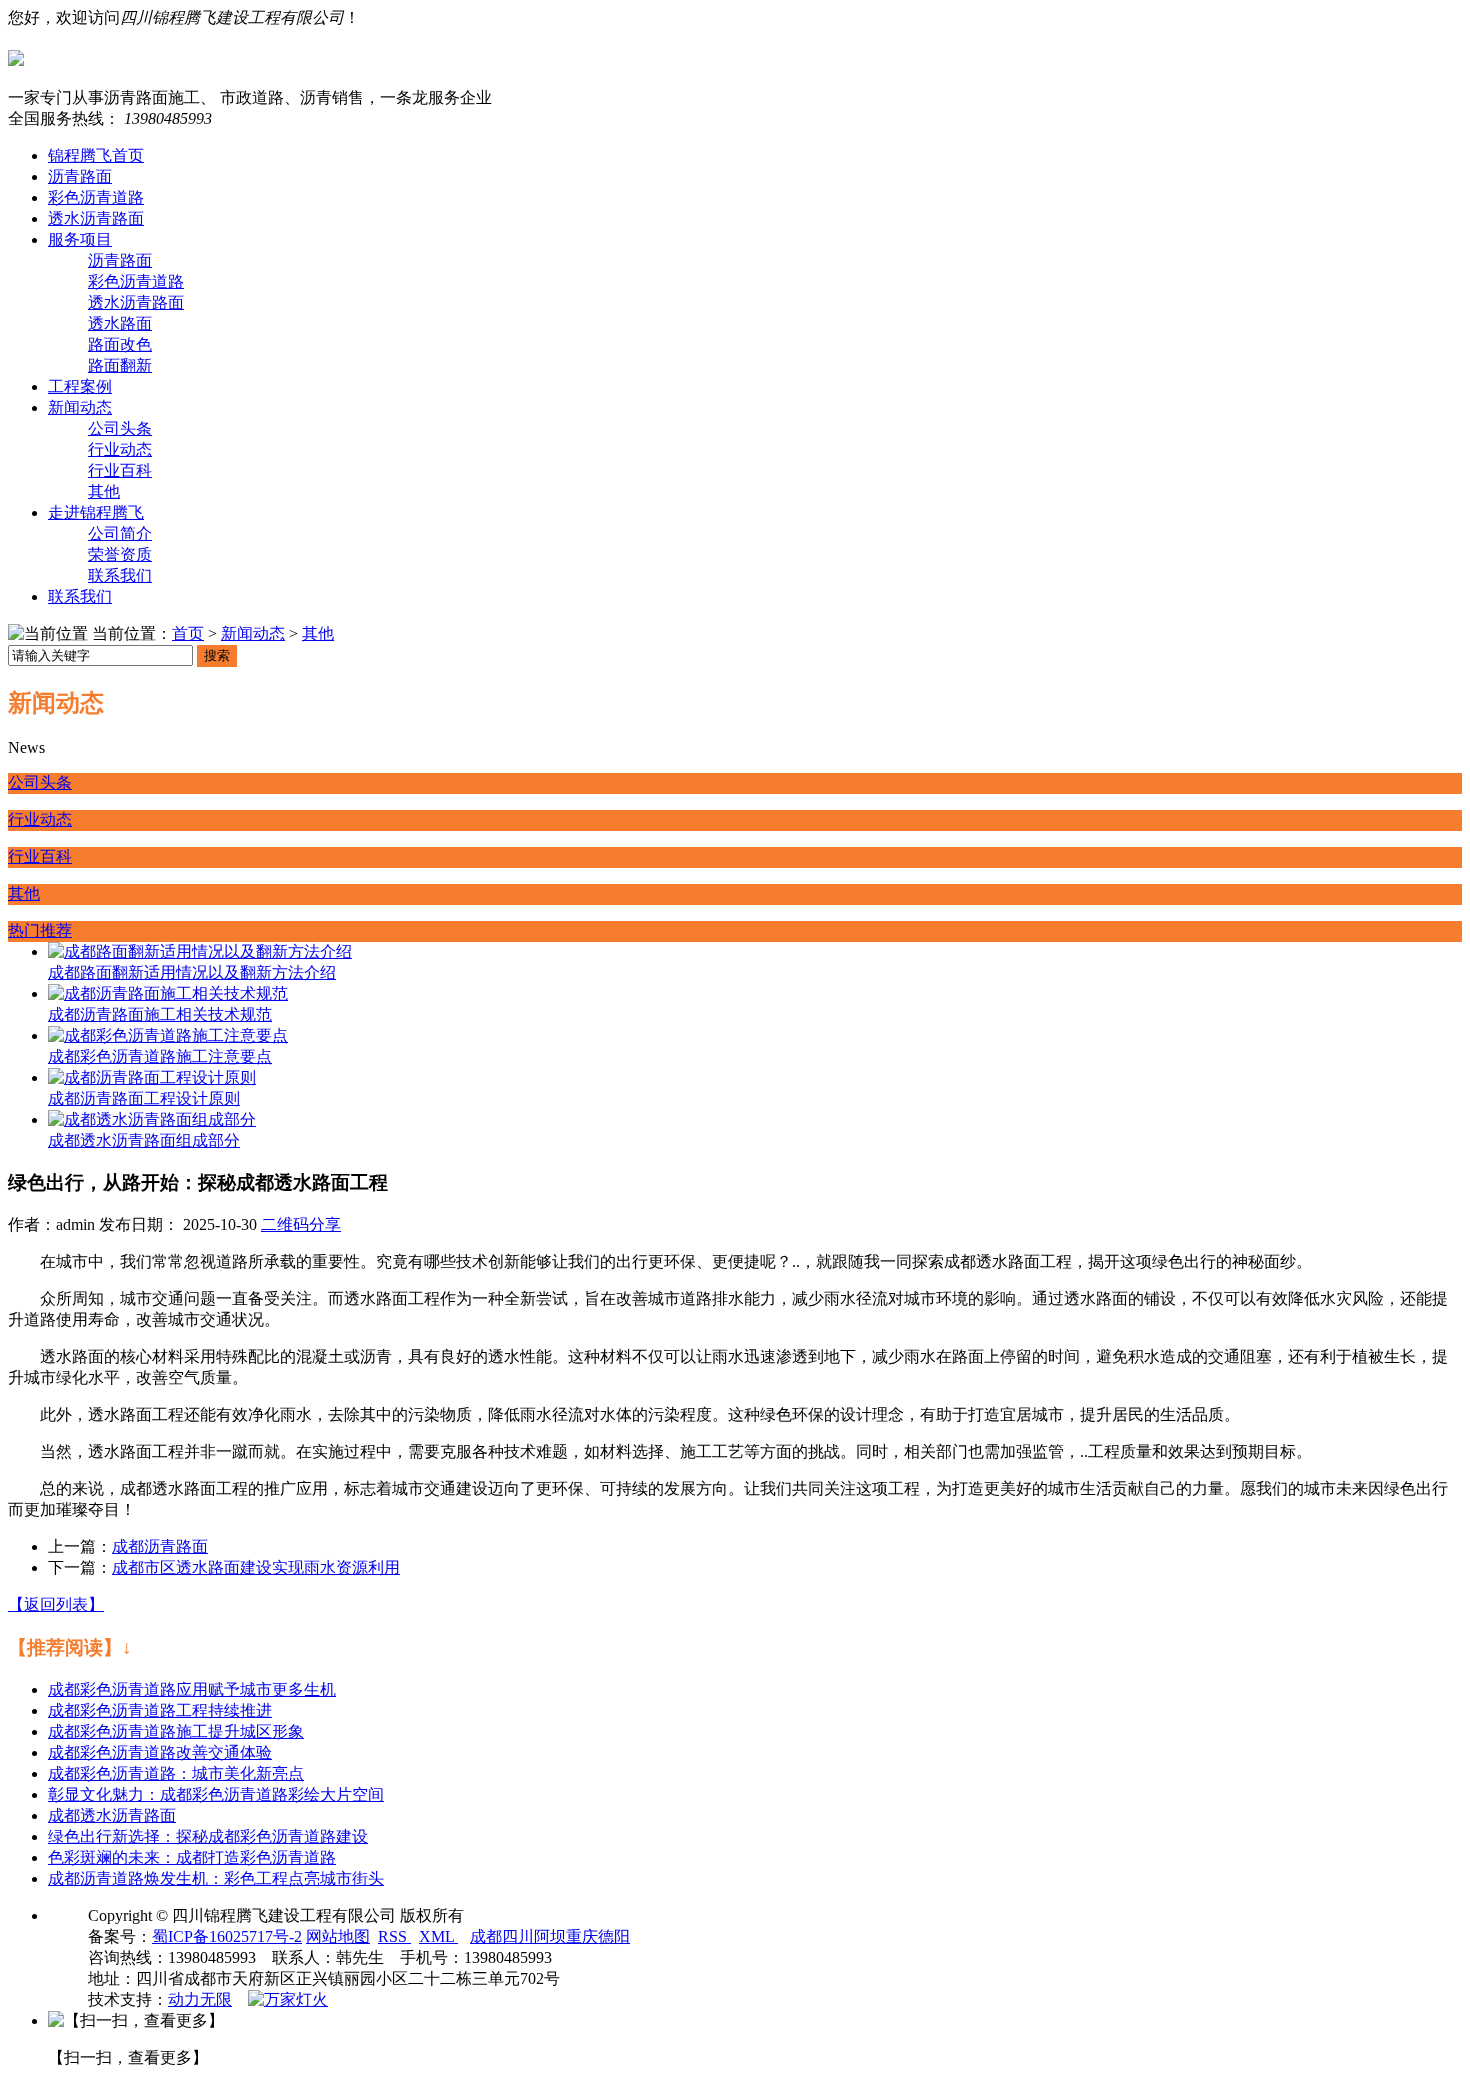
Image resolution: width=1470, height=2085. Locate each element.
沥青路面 (80, 176)
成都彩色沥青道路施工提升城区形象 (176, 1731)
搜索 (217, 655)
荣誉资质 (120, 554)
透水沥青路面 (96, 218)
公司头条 (120, 428)
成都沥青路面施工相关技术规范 (160, 1014)
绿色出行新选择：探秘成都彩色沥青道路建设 (208, 1836)
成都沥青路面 (160, 1546)
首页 (188, 633)
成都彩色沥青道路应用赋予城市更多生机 (192, 1689)
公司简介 (120, 533)
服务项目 (80, 239)
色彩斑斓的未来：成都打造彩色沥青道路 (192, 1857)
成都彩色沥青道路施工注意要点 (160, 1056)
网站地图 (338, 1936)
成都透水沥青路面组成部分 (144, 1140)
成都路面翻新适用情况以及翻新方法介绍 (192, 972)
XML (438, 1936)
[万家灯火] (288, 1999)
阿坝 (550, 1936)
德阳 (614, 1936)
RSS (394, 1936)
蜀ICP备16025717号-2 (227, 1936)
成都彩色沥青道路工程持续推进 (160, 1710)
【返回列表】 (56, 1604)
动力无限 (200, 1999)
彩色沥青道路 (96, 197)
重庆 (582, 1936)
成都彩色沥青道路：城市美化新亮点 (176, 1773)
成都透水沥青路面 (112, 1815)
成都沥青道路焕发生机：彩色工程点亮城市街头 (216, 1878)
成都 (486, 1936)
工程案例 (80, 386)
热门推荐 (40, 930)
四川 (518, 1936)
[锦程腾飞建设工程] (735, 58)
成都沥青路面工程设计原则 (144, 1098)
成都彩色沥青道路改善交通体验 (160, 1752)
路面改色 (120, 344)
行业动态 (120, 449)
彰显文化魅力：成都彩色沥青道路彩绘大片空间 (216, 1794)
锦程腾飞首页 (96, 155)
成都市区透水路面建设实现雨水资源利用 (256, 1567)
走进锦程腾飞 (96, 512)
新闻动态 (80, 407)
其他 (104, 491)
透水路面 (120, 323)
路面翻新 (120, 365)
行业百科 (120, 470)
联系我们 (120, 575)
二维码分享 (301, 1224)
